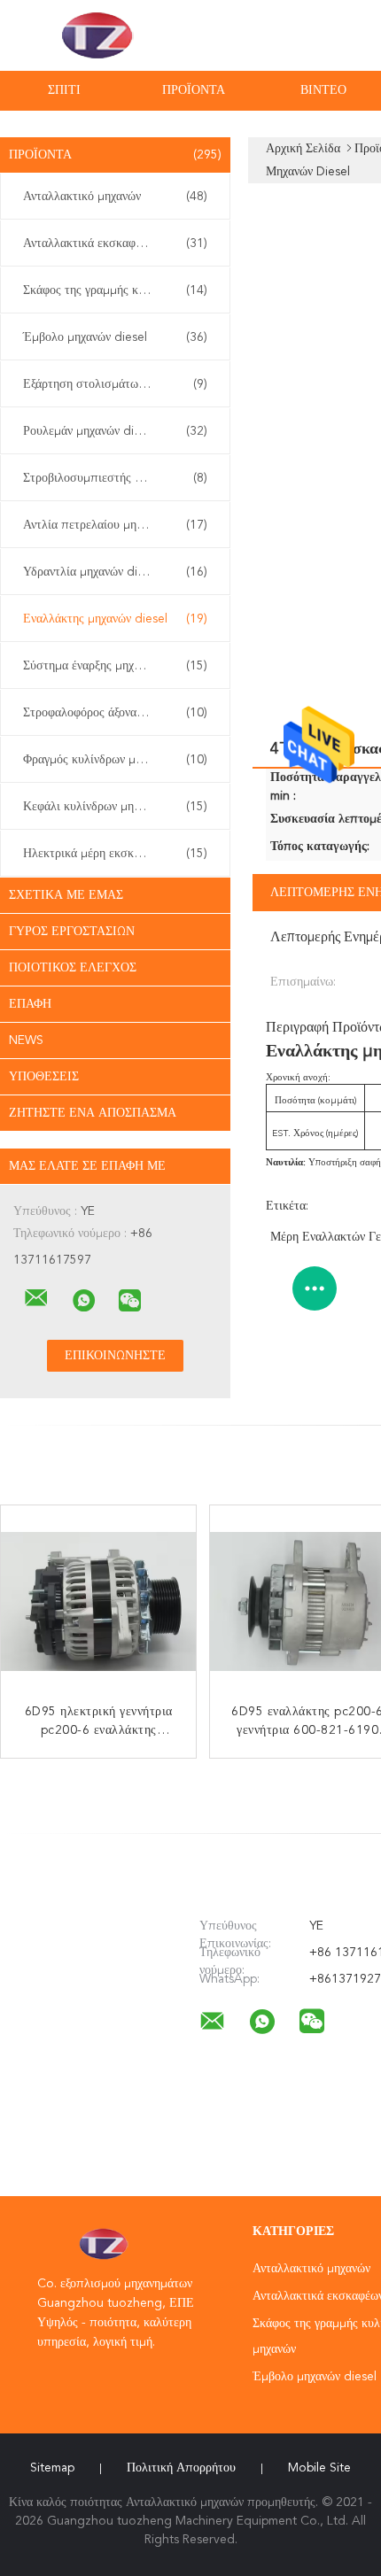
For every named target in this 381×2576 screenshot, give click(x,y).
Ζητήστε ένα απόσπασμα (93, 1113)
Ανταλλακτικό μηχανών (115, 197)
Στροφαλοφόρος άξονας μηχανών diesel (120, 713)
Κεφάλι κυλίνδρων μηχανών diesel (115, 807)
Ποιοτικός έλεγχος (73, 968)
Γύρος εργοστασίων (72, 932)
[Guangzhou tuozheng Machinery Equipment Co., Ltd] (36, 1298)
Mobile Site (319, 2468)
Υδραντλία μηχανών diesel (115, 572)
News (26, 1040)
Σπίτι (64, 90)
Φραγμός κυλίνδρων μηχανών (115, 760)
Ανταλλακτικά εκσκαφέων (115, 244)
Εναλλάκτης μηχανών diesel (115, 619)
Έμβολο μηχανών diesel (115, 337)
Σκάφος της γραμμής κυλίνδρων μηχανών (120, 290)
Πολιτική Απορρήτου (181, 2468)
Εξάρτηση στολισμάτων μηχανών (115, 384)
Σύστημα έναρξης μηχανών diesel (115, 666)
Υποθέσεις (44, 1077)
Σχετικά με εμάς (66, 895)
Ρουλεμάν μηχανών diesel (115, 431)
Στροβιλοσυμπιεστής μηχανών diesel (119, 478)
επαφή (30, 1004)
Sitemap (52, 2468)
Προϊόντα (194, 90)
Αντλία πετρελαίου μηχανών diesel (115, 525)
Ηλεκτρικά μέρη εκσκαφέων (115, 854)
